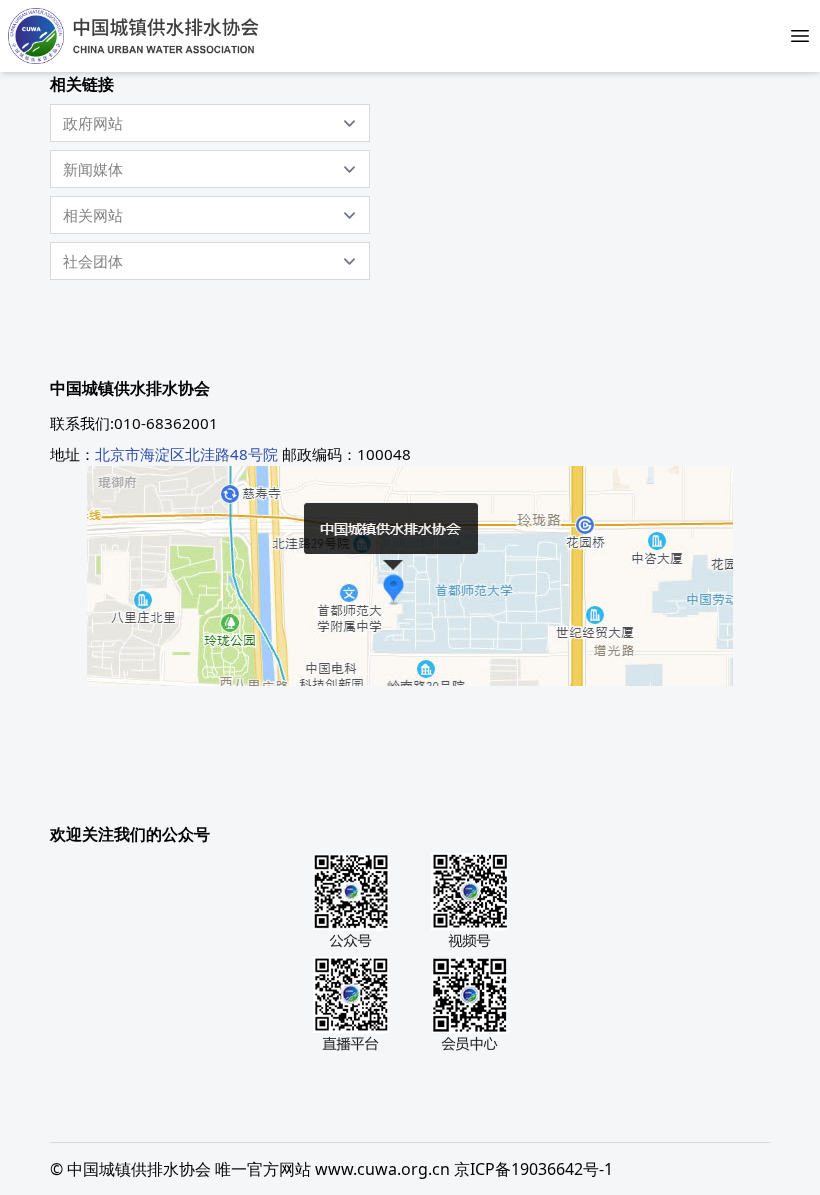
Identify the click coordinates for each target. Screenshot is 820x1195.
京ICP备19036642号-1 (533, 1169)
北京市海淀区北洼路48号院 (186, 454)
